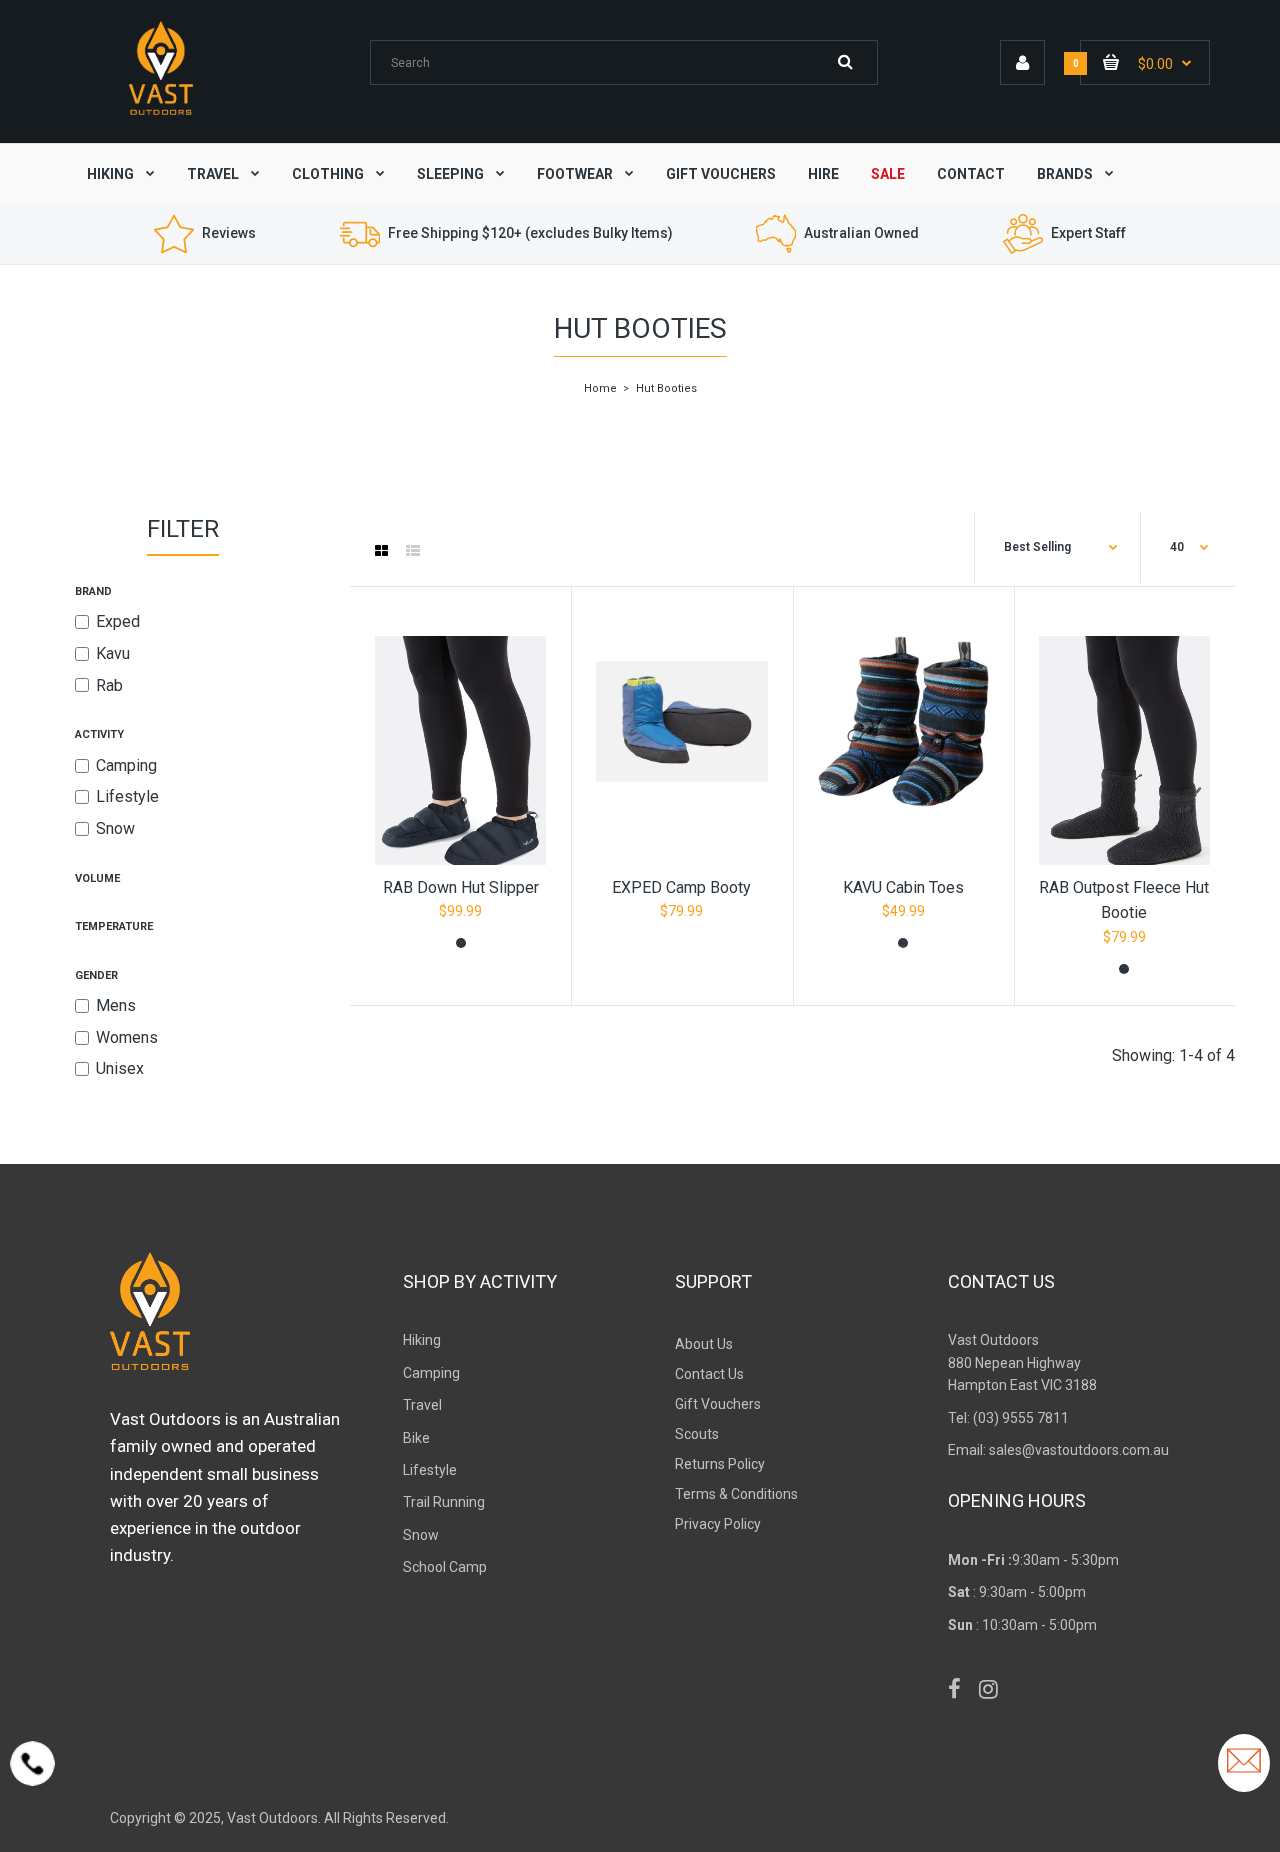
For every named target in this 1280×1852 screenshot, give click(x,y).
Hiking (422, 1340)
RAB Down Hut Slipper (461, 887)
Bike (416, 1438)
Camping (126, 765)
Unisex (120, 1068)
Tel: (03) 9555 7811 (1008, 1418)
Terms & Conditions (736, 1494)
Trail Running (444, 1502)
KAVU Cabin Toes (903, 887)
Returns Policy (720, 1464)
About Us (704, 1344)
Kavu (113, 653)
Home (600, 388)
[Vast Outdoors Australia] (161, 114)
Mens (116, 1005)
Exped (118, 621)
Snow (115, 828)
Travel (422, 1405)
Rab (109, 685)
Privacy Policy (718, 1524)
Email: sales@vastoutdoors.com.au (1058, 1450)
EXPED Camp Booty (681, 887)
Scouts (697, 1434)
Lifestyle (127, 796)
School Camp (445, 1567)
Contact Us (709, 1374)
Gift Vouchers (718, 1404)
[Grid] (381, 551)
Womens (127, 1037)
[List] (413, 551)
